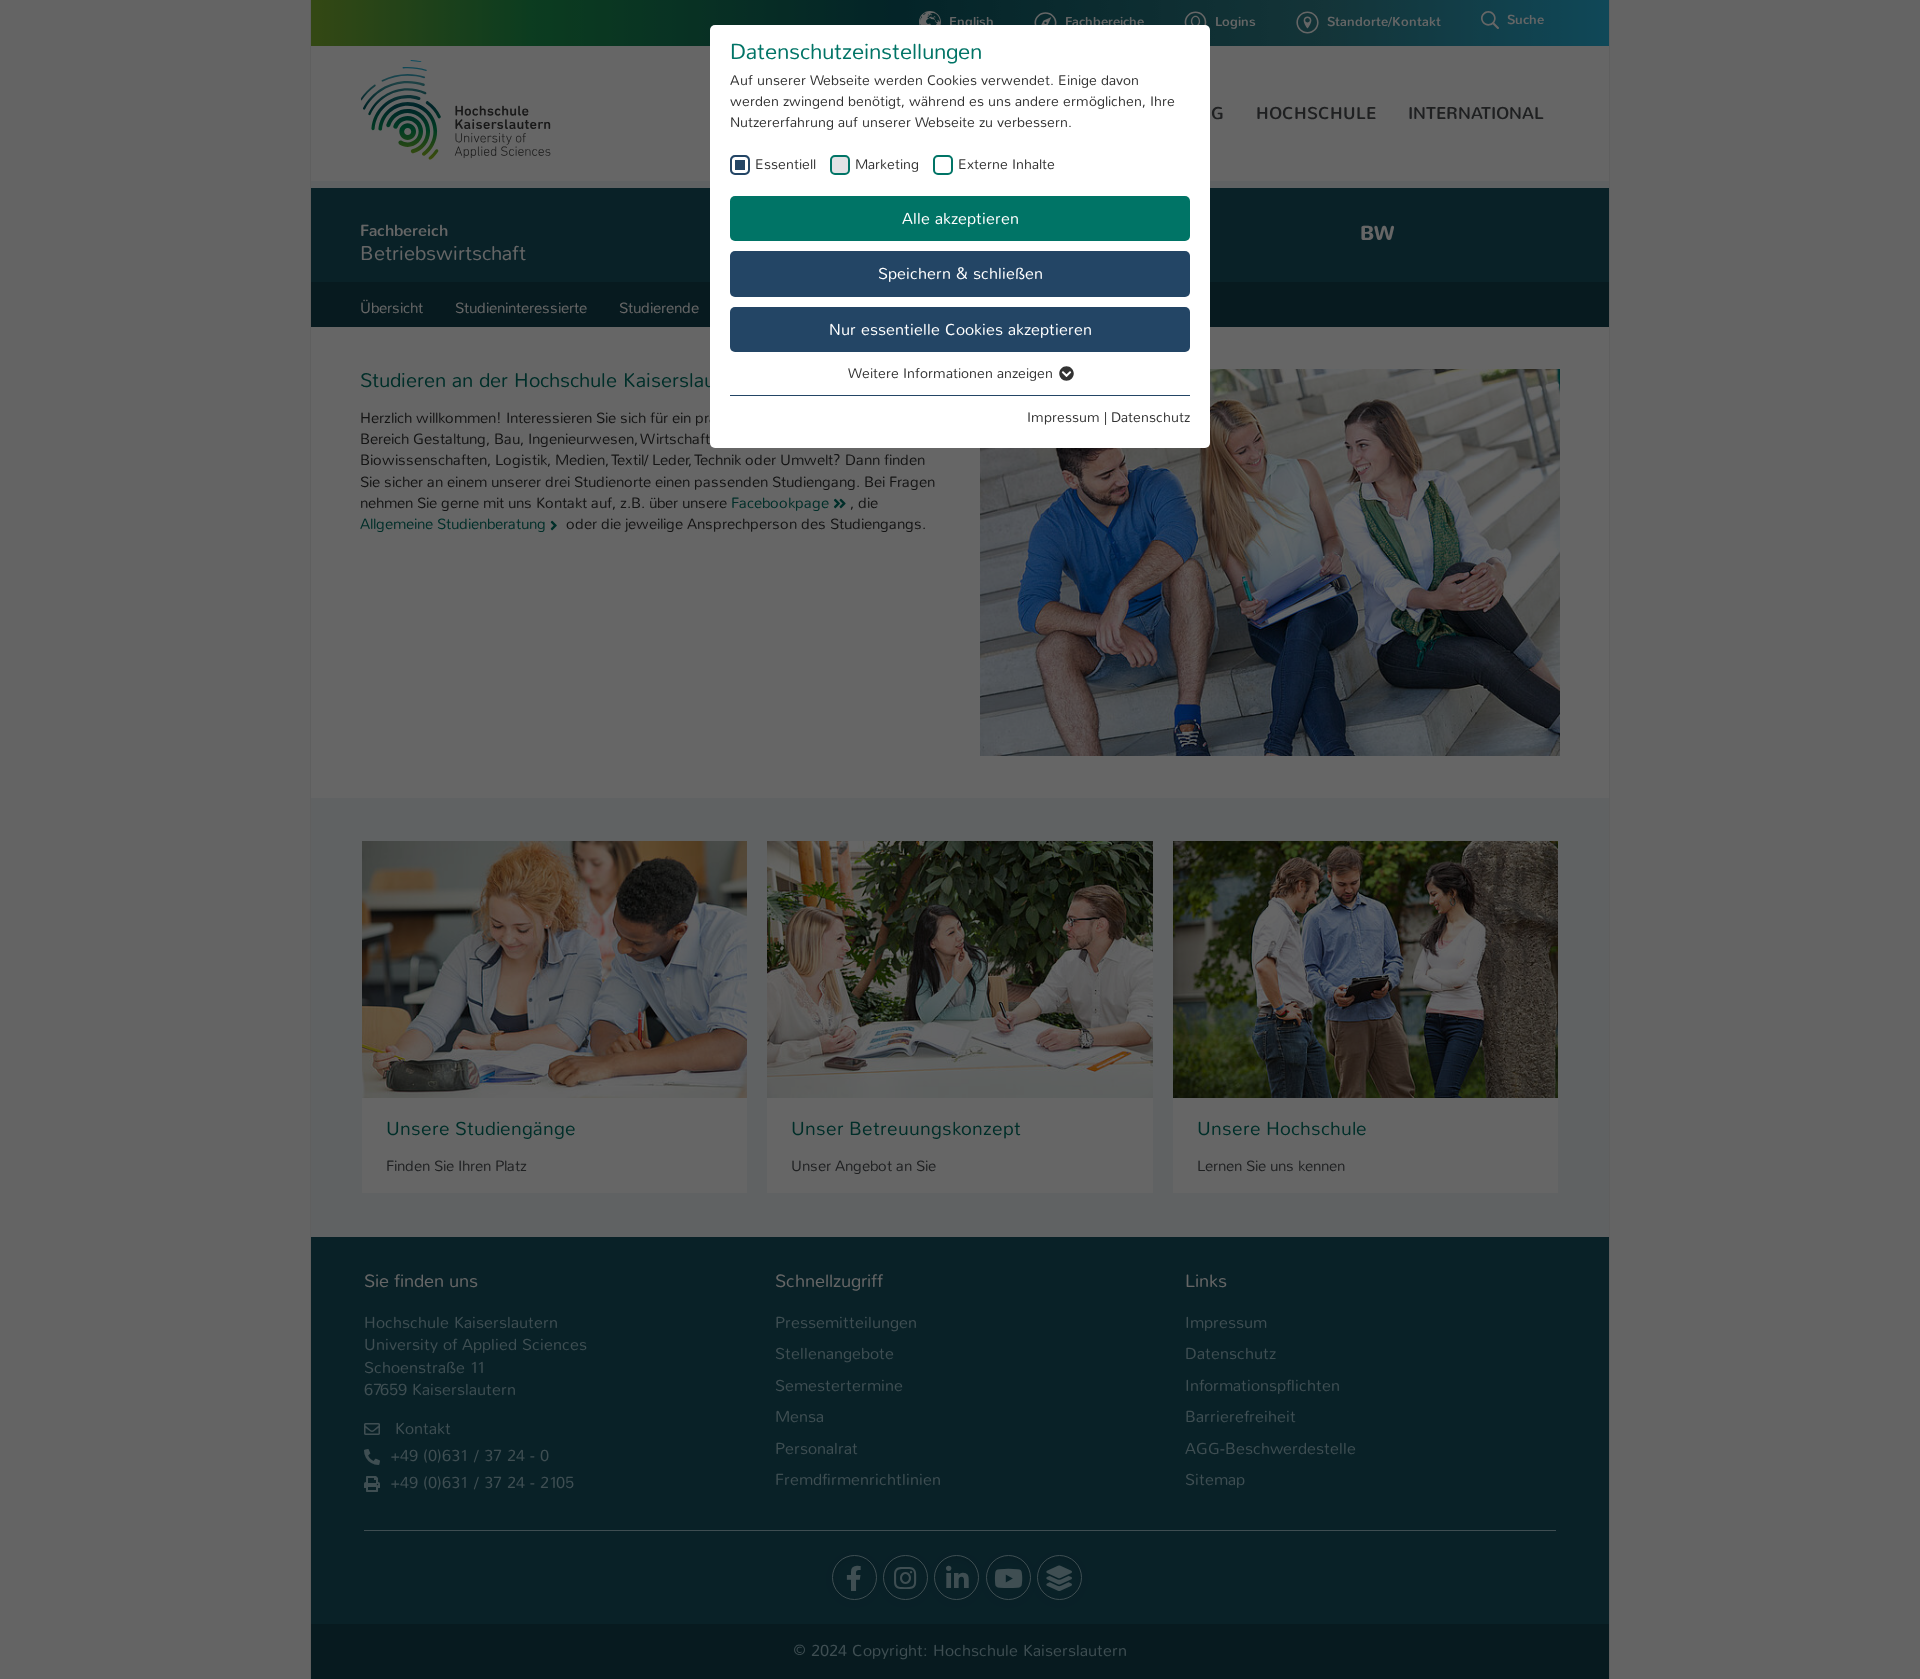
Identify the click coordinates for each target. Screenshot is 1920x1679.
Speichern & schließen (960, 273)
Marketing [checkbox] (887, 164)
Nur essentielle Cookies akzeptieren (960, 329)
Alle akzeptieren (960, 218)
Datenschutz (1150, 417)
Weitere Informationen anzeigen (952, 373)
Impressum (1063, 417)
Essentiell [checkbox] (785, 164)
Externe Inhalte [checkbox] (1006, 164)
